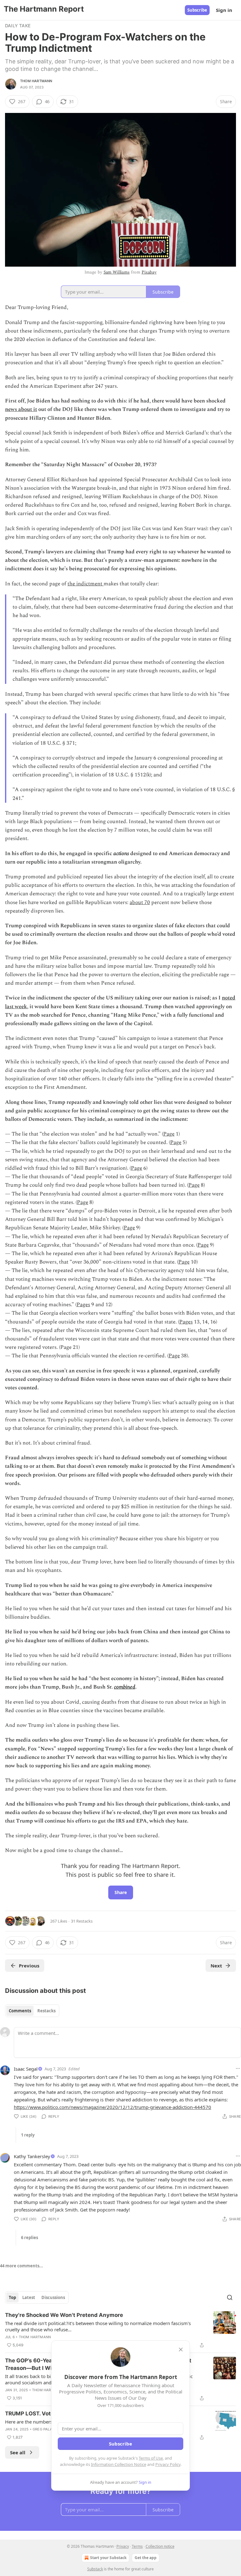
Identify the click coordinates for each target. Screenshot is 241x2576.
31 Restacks (82, 1921)
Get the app (146, 2558)
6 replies (29, 2238)
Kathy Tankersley (32, 2156)
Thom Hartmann (36, 81)
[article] (120, 2330)
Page (169, 1134)
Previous (29, 1966)
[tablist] (32, 2011)
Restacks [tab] (46, 2011)
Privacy (123, 2546)
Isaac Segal (26, 2069)
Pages (83, 1305)
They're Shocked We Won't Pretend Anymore (64, 2315)
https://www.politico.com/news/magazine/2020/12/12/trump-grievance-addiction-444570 (112, 2107)
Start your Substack (108, 2558)
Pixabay (149, 272)
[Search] (230, 2297)
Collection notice (160, 2546)
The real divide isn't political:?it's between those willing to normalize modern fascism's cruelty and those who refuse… (98, 2326)
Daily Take (18, 26)
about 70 (140, 902)
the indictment (86, 584)
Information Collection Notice (119, 2464)
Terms (137, 2546)
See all (18, 2452)
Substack (95, 2569)
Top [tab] (12, 2297)
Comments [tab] (20, 2011)
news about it (21, 409)
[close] (181, 2350)
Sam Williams (117, 272)
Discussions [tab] (53, 2297)
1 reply (28, 2135)
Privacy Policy (168, 2464)
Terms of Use (151, 2458)
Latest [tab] (29, 2297)
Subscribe (197, 10)
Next (216, 1966)
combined (125, 1687)
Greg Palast (45, 2429)
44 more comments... (21, 2266)
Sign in (224, 10)
